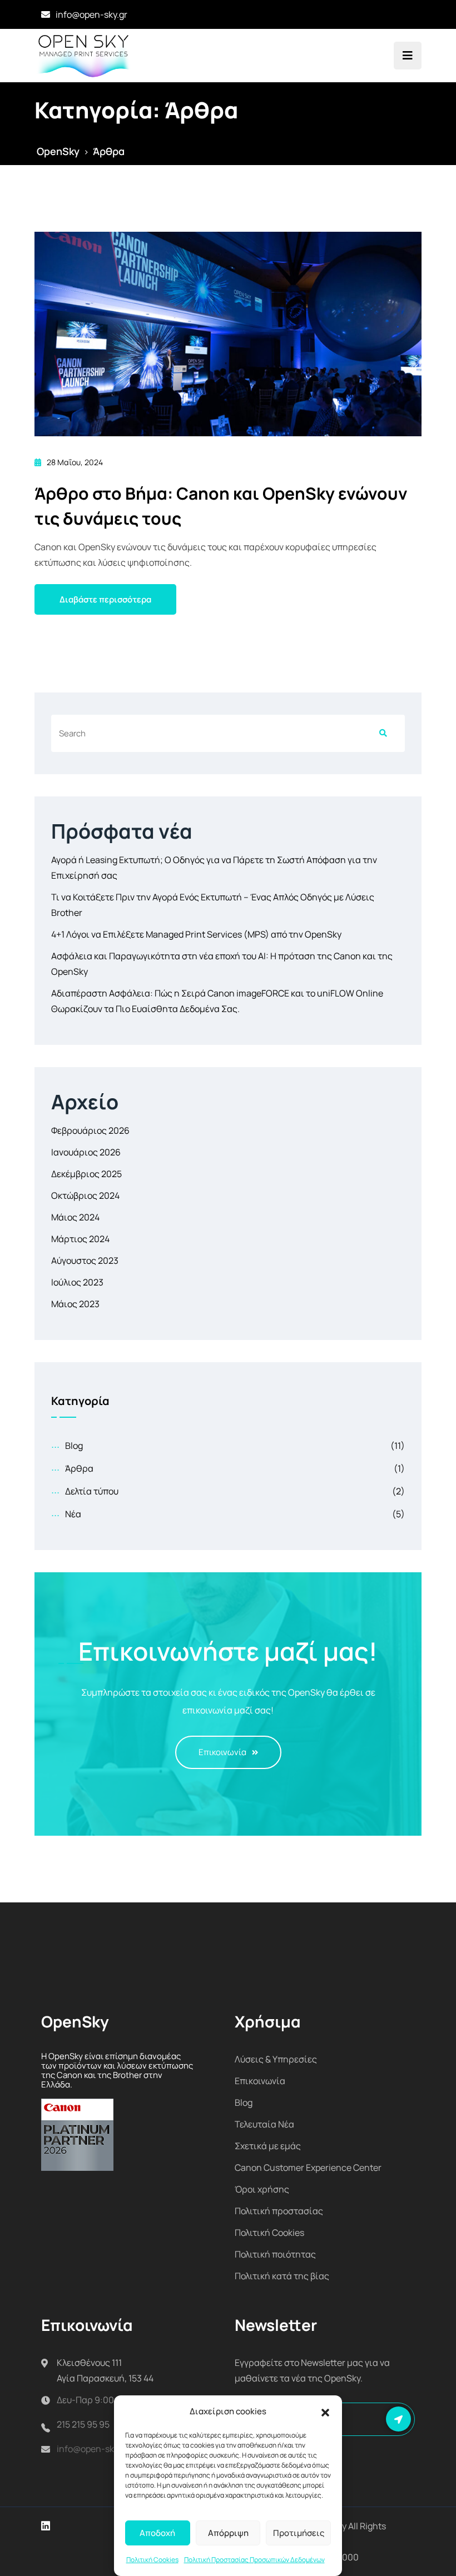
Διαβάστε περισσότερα (105, 599)
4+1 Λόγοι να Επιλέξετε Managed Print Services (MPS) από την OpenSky (196, 934)
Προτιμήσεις (299, 2533)
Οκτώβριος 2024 (85, 1195)
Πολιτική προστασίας (279, 2211)
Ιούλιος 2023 (77, 1282)
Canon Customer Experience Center (308, 2168)
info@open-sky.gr (91, 14)
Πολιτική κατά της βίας (282, 2276)
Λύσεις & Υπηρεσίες (276, 2059)
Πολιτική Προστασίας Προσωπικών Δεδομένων (254, 2560)
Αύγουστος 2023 (85, 1260)
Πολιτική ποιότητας (275, 2254)
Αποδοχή (157, 2533)
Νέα (73, 1514)
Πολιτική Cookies (152, 2560)
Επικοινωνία (222, 1752)
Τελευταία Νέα (264, 2124)
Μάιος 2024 (75, 1217)
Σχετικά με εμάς (268, 2146)
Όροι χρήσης (262, 2189)
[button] (325, 2411)
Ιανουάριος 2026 (86, 1152)
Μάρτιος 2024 (80, 1239)
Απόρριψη (228, 2533)
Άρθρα (79, 1468)
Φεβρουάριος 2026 (90, 1130)
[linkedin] (46, 2526)
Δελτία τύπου (92, 1491)
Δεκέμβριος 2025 (86, 1174)
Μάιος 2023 (75, 1304)
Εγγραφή (398, 2419)
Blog (74, 1446)
